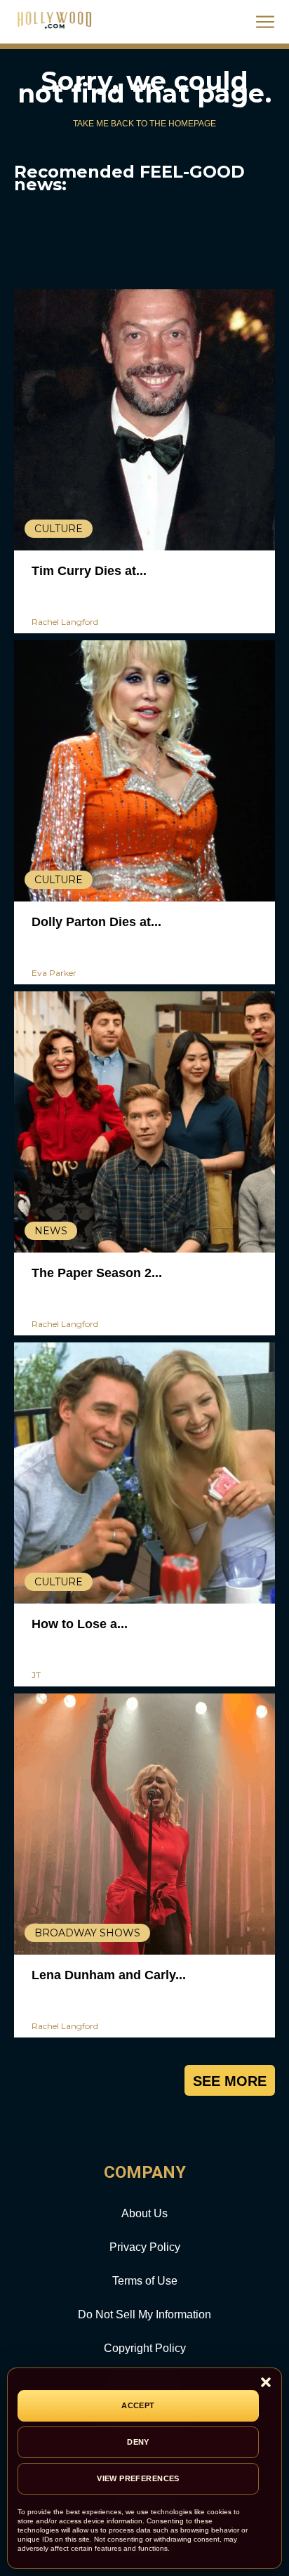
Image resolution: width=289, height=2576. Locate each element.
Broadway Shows (87, 1933)
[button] (266, 2383)
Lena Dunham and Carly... (109, 1975)
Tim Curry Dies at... (89, 571)
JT (36, 1675)
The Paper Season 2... (97, 1273)
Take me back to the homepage (144, 124)
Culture (59, 529)
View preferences (138, 2478)
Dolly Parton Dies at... (96, 922)
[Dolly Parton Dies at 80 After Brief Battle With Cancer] (144, 771)
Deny (138, 2442)
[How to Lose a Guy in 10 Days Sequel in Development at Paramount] (144, 1473)
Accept (138, 2405)
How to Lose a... (80, 1624)
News (51, 1231)
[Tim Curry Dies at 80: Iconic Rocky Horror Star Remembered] (144, 420)
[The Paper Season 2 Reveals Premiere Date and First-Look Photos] (144, 1122)
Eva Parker (54, 973)
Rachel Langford (65, 622)
